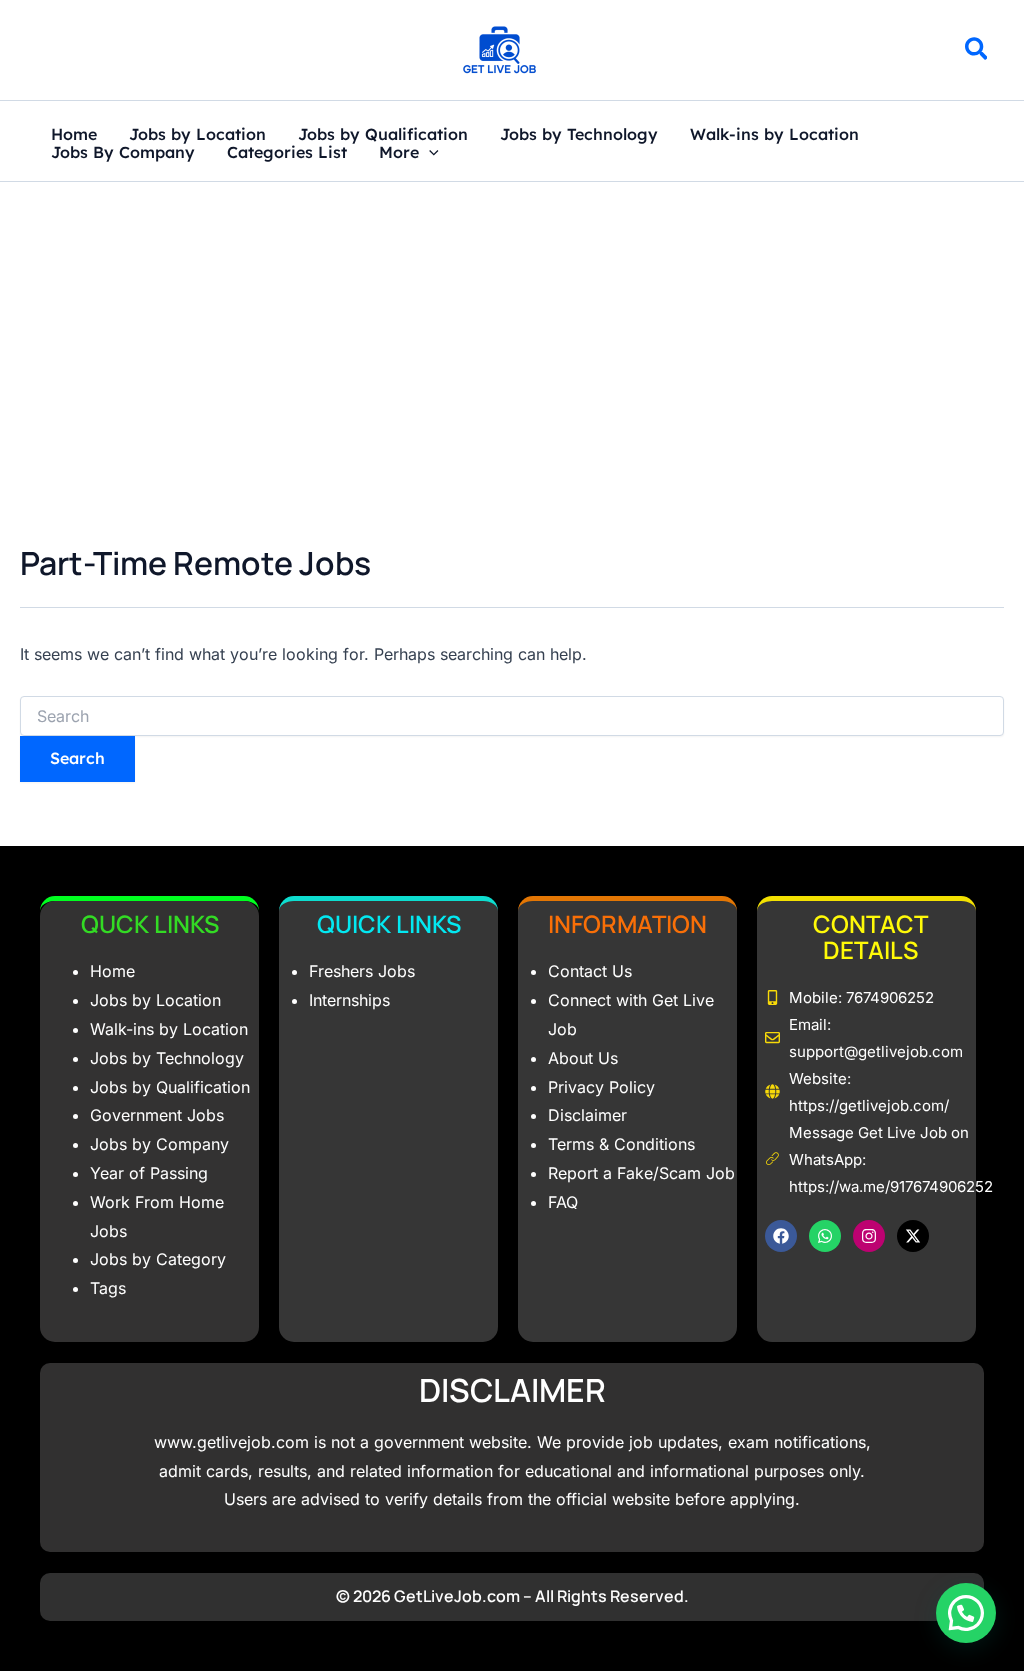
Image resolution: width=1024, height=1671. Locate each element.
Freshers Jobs (362, 971)
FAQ (563, 1202)
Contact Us (590, 971)
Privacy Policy (601, 1087)
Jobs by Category (158, 1259)
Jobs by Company (159, 1144)
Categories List (287, 153)
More (399, 153)
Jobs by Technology (579, 135)
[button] (977, 52)
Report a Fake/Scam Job (641, 1173)
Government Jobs (157, 1115)
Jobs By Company (123, 153)
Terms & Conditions (621, 1144)
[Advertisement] (512, 332)
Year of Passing (149, 1173)
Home (74, 135)
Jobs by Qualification (383, 135)
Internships (349, 1000)
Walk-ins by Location (774, 135)
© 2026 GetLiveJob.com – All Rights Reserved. (512, 1596)
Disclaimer (587, 1115)
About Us (583, 1058)
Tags (108, 1288)
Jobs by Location (197, 135)
